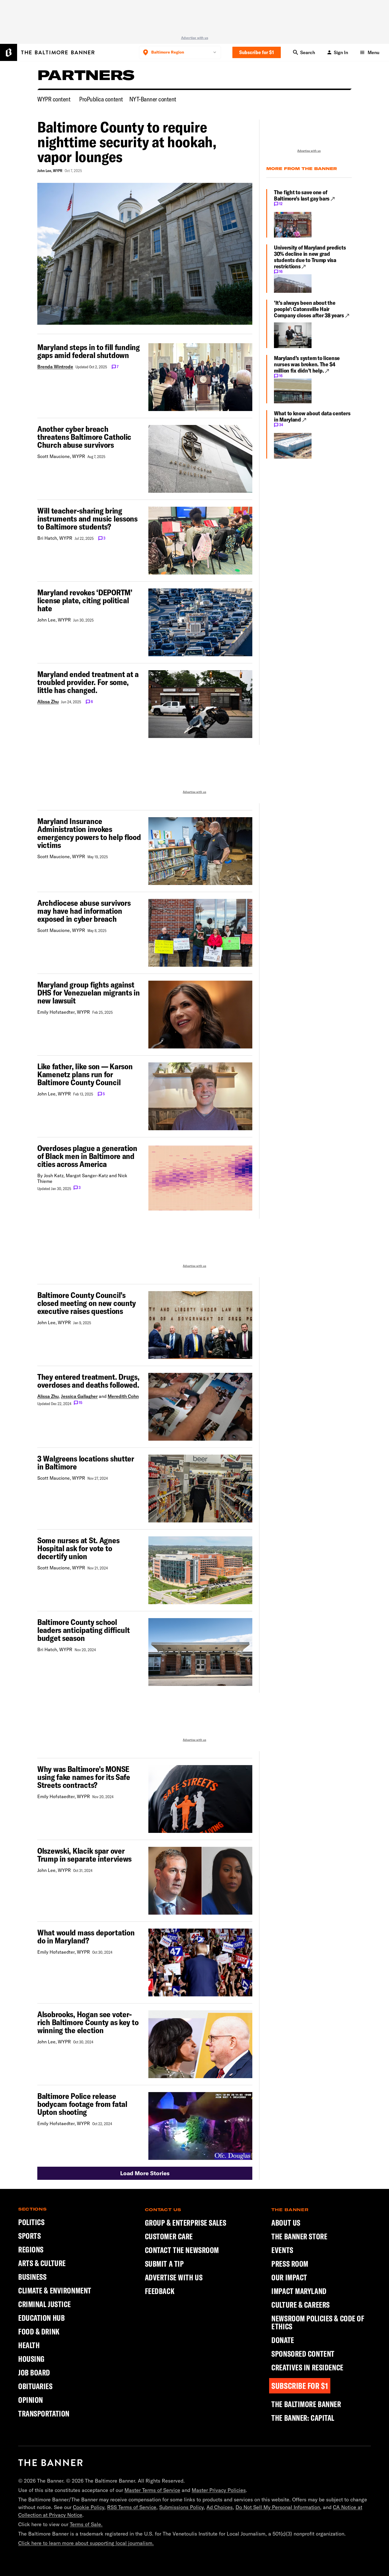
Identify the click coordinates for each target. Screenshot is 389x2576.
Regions (31, 2249)
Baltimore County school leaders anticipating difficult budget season (84, 1630)
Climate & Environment (55, 2290)
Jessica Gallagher (79, 1396)
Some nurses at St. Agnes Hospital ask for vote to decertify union (78, 1548)
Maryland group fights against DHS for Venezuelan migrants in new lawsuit (89, 993)
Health (29, 2345)
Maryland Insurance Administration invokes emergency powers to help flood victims (89, 833)
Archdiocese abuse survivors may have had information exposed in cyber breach (84, 911)
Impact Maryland (299, 2291)
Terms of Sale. (86, 2524)
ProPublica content (101, 99)
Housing (31, 2359)
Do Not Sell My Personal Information (278, 2507)
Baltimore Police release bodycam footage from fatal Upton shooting (82, 2104)
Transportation (44, 2414)
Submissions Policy (181, 2507)
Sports (29, 2236)
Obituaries (35, 2386)
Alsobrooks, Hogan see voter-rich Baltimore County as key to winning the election (88, 2022)
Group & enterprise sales (186, 2223)
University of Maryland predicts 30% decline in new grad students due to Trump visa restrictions (310, 257)
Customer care (169, 2236)
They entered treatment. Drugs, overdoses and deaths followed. (88, 1381)
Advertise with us (195, 38)
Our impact (289, 2277)
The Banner (290, 2210)
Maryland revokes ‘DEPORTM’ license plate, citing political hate (85, 600)
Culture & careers (301, 2305)
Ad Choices (220, 2507)
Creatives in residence (307, 2368)
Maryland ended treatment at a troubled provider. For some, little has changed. (88, 682)
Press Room (290, 2264)
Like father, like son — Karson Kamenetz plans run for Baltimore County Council (85, 1074)
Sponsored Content (303, 2354)
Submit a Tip (164, 2264)
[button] (145, 2173)
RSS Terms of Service (132, 2507)
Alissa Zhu (48, 702)
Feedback (160, 2291)
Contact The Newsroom (182, 2250)
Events (282, 2250)
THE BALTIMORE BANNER (306, 2404)
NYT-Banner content (153, 99)
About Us (286, 2223)
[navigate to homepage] (47, 52)
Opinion (31, 2400)
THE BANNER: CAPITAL (303, 2418)
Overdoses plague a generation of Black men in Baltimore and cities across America (87, 1156)
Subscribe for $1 (257, 52)
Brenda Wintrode (55, 367)
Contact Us (163, 2210)
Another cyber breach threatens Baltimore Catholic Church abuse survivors (84, 437)
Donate (283, 2340)
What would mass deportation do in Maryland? (86, 1937)
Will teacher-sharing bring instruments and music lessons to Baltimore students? (87, 519)
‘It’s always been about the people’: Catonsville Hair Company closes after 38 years (309, 309)
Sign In (341, 52)
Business (32, 2277)
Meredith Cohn (123, 1396)
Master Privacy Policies (219, 2490)
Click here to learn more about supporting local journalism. (86, 2543)
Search (308, 52)
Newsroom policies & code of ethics (318, 2323)
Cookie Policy (89, 2507)
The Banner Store (299, 2236)
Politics (31, 2222)
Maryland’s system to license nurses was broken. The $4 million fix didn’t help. (307, 364)
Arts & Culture (42, 2263)
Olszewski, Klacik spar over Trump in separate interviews (84, 1855)
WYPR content (54, 99)
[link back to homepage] (51, 2463)
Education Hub (41, 2318)
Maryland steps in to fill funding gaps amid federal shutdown (89, 351)
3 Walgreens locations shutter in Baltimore (86, 1463)
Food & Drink (39, 2331)
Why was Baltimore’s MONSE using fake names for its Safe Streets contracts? (84, 1777)
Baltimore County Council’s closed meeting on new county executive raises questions (87, 1303)
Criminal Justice (45, 2304)
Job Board (34, 2372)
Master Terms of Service (152, 2490)
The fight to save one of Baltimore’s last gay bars (302, 195)
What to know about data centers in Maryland (312, 416)
